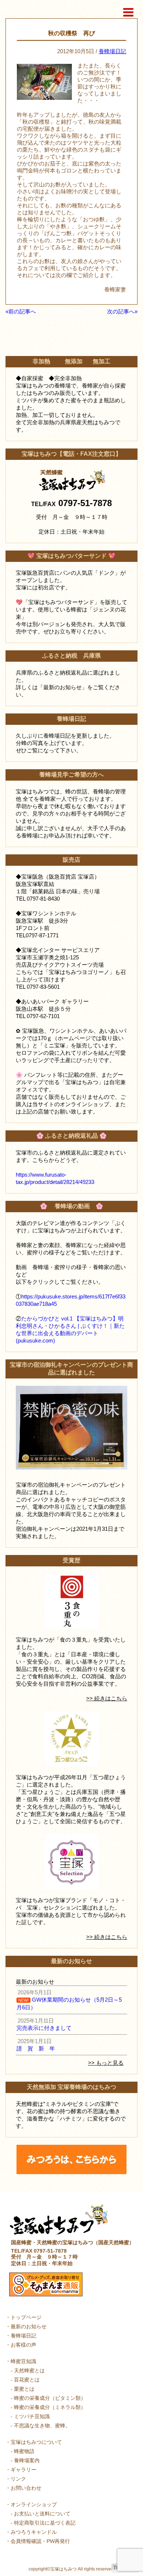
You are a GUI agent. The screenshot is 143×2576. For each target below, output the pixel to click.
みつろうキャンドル (34, 2532)
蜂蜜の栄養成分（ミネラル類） (50, 2407)
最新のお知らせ (29, 2326)
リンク (18, 2479)
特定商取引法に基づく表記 (45, 2523)
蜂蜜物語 (24, 2451)
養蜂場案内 (27, 2460)
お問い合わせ (26, 2488)
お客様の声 (23, 2345)
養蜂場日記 (112, 51)
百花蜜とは (27, 2380)
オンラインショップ (34, 2504)
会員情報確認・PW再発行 (40, 2541)
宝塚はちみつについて (36, 2442)
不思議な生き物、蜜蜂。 (42, 2426)
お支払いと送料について (42, 2514)
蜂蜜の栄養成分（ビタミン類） (50, 2398)
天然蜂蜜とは (29, 2370)
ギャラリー (23, 2470)
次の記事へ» (122, 311)
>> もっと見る (106, 2063)
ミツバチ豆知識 (32, 2416)
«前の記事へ (21, 311)
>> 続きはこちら (107, 1698)
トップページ (26, 2317)
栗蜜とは (24, 2389)
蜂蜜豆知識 (23, 2361)
